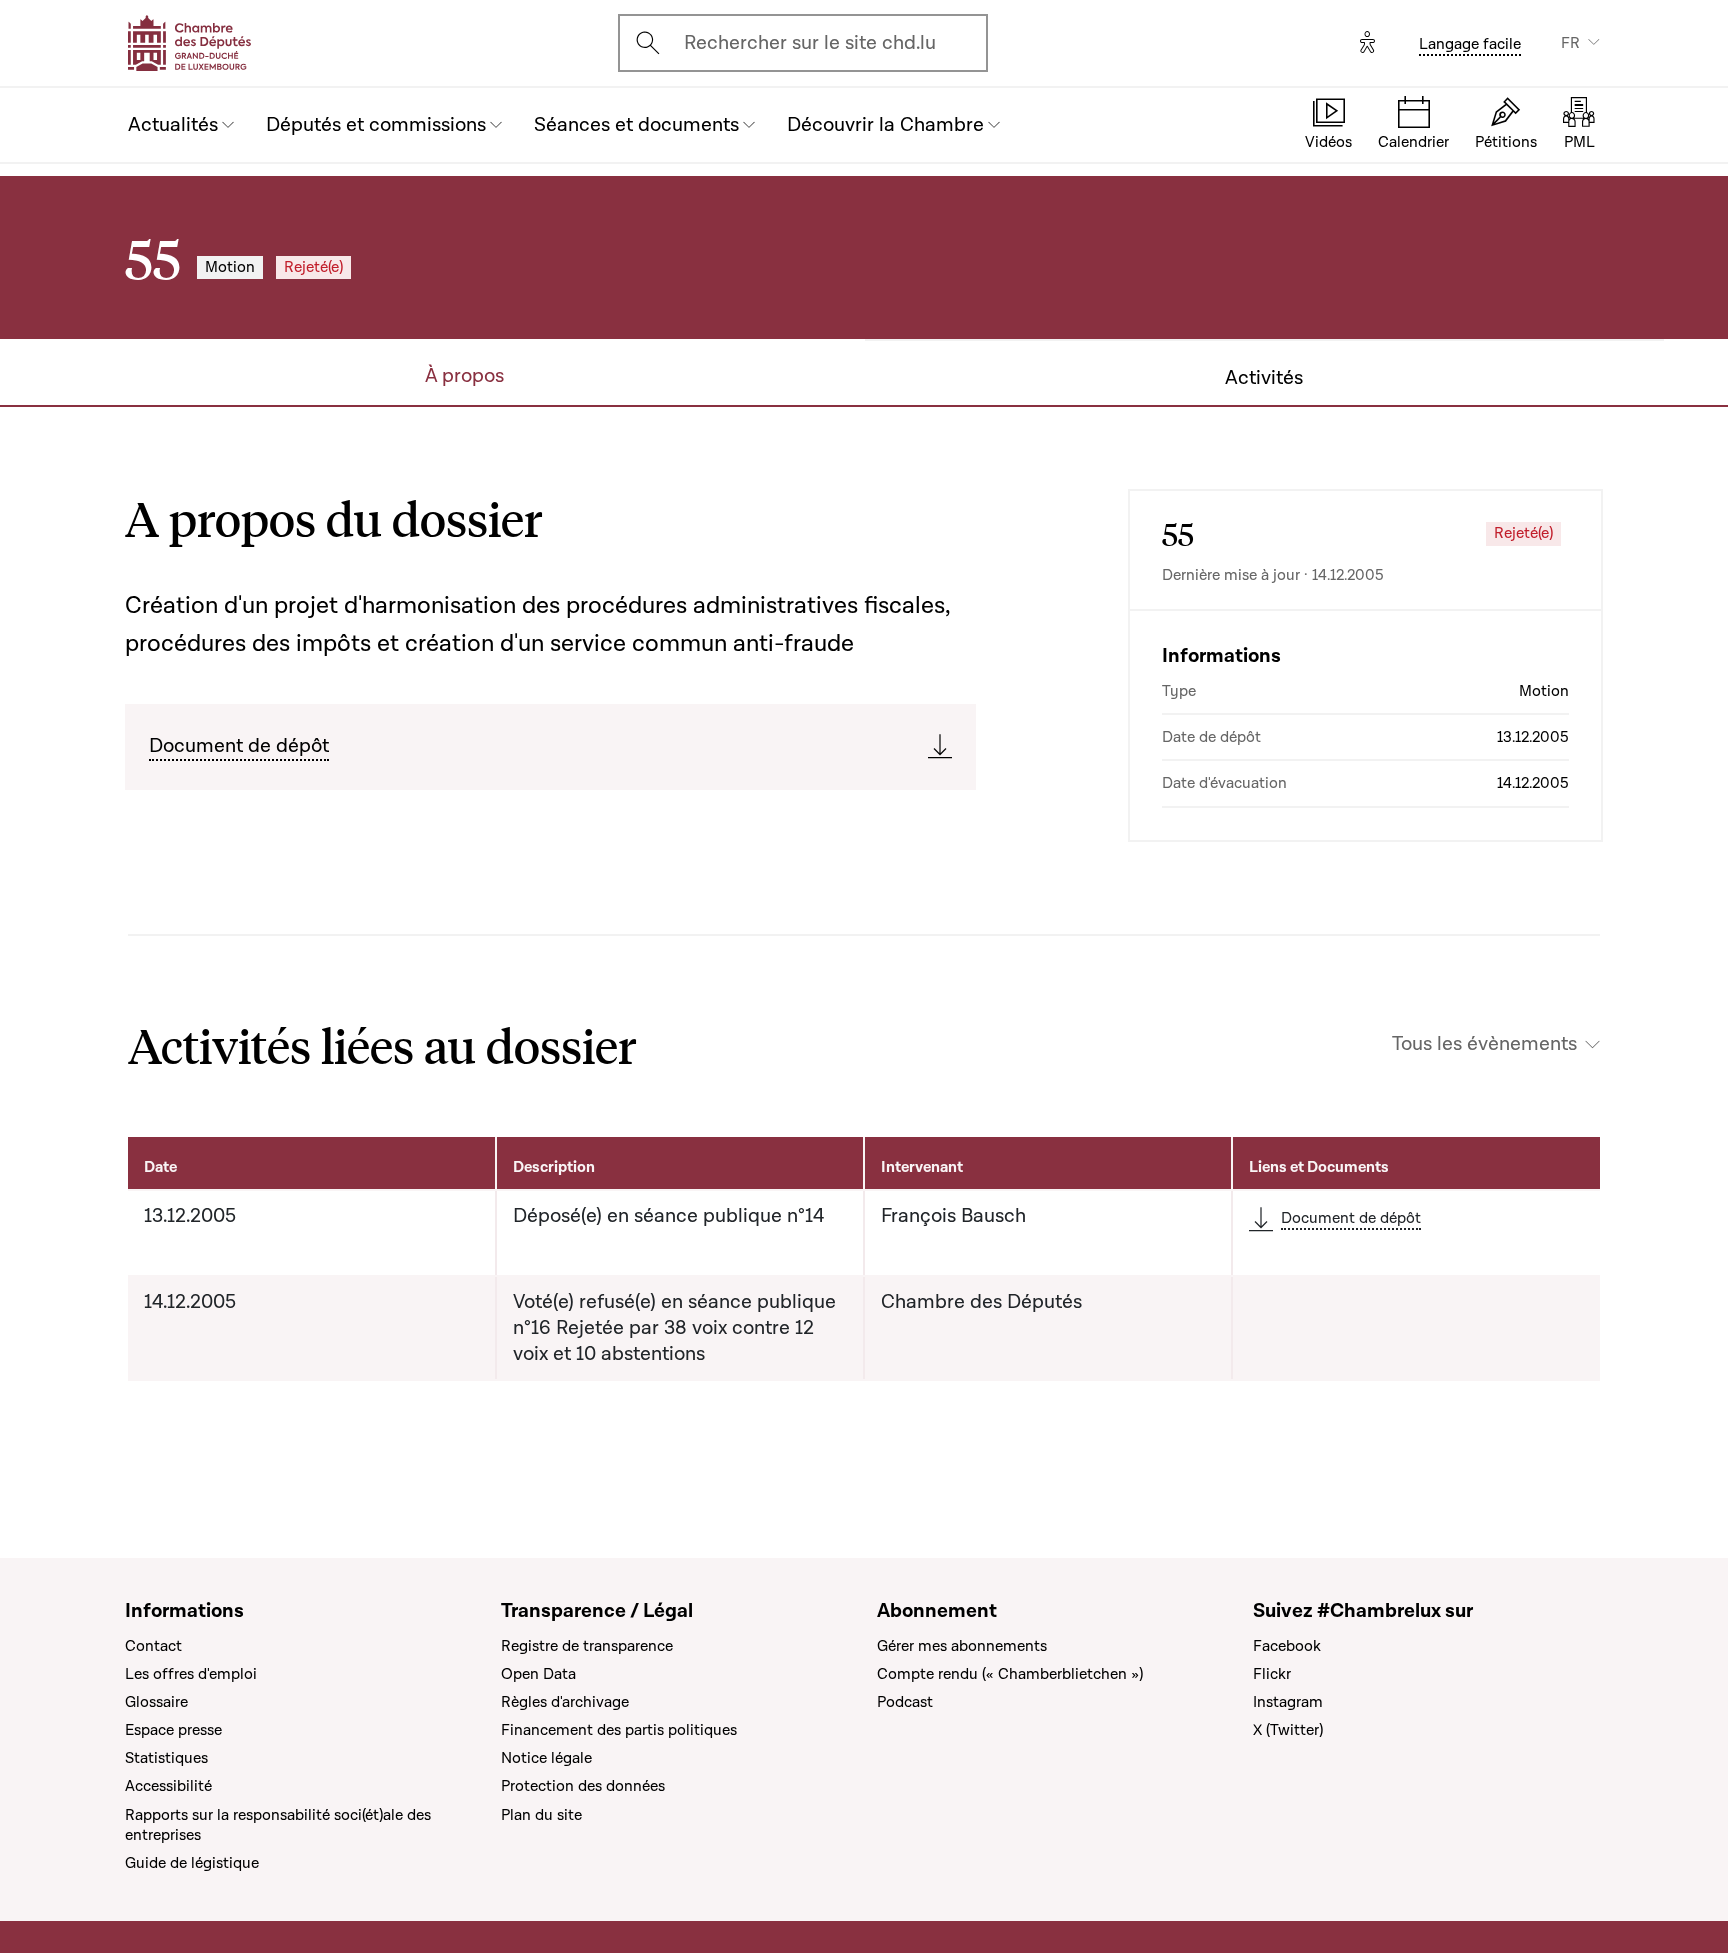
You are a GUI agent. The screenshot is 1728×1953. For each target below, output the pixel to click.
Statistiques (166, 1758)
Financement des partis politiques (619, 1730)
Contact (153, 1646)
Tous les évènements (1484, 1044)
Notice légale (546, 1758)
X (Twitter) (1288, 1730)
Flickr (1272, 1674)
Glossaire (156, 1702)
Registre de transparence (587, 1646)
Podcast (905, 1702)
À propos (464, 376)
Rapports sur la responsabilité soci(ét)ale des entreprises (278, 1825)
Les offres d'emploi (191, 1674)
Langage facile (1470, 44)
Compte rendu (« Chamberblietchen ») (1010, 1674)
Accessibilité (168, 1786)
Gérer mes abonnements (962, 1646)
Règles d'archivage (565, 1702)
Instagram (1288, 1702)
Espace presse (173, 1730)
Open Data (538, 1674)
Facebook (1287, 1646)
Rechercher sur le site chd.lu (810, 43)
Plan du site (541, 1815)
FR (1570, 43)
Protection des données (583, 1786)
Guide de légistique (192, 1863)
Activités (1264, 378)
